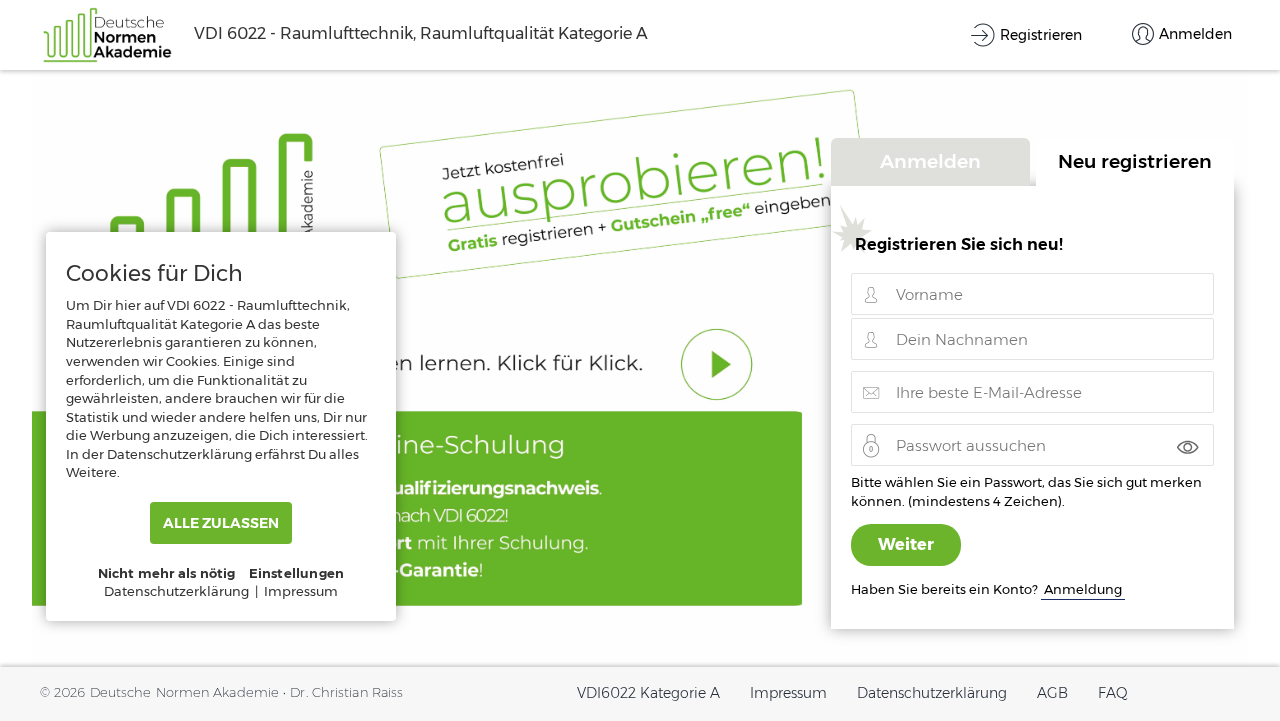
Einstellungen (297, 573)
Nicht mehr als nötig (167, 573)
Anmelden (930, 161)
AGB (1052, 693)
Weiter (906, 544)
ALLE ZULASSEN (221, 523)
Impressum (788, 693)
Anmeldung (1083, 589)
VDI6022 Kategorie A (648, 693)
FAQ (1113, 693)
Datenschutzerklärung (932, 693)
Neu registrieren (1135, 161)
